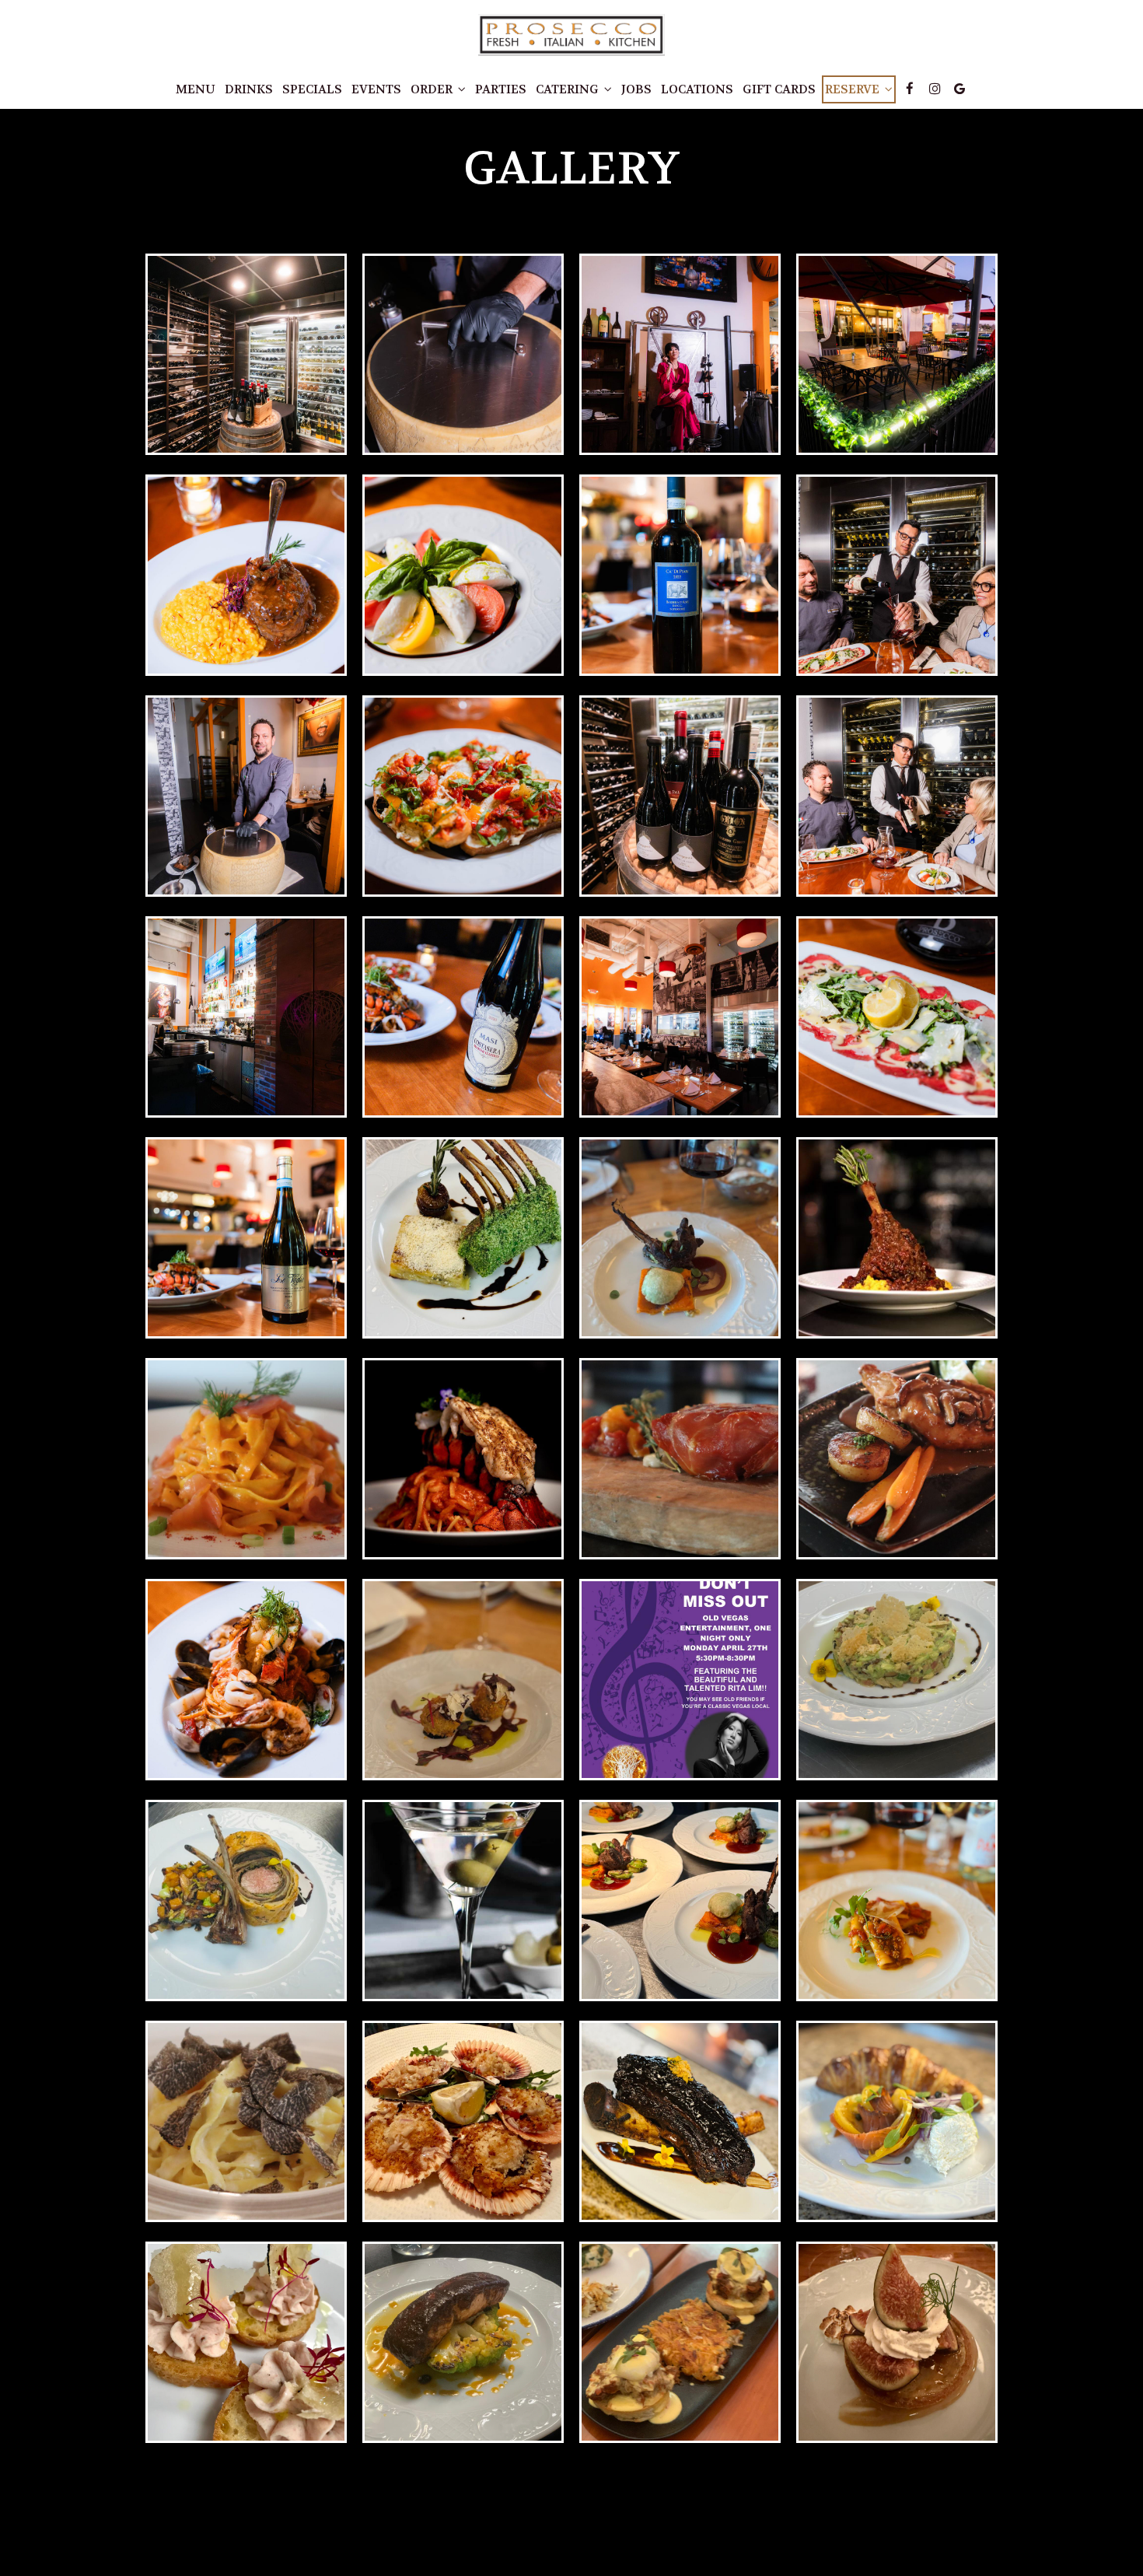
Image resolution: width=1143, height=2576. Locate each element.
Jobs (636, 89)
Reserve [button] (854, 89)
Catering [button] (569, 89)
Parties (501, 89)
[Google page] (959, 89)
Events (376, 89)
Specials (312, 89)
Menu (196, 89)
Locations (697, 89)
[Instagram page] (935, 89)
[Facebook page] (910, 89)
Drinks (249, 89)
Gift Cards (779, 89)
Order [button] (433, 89)
